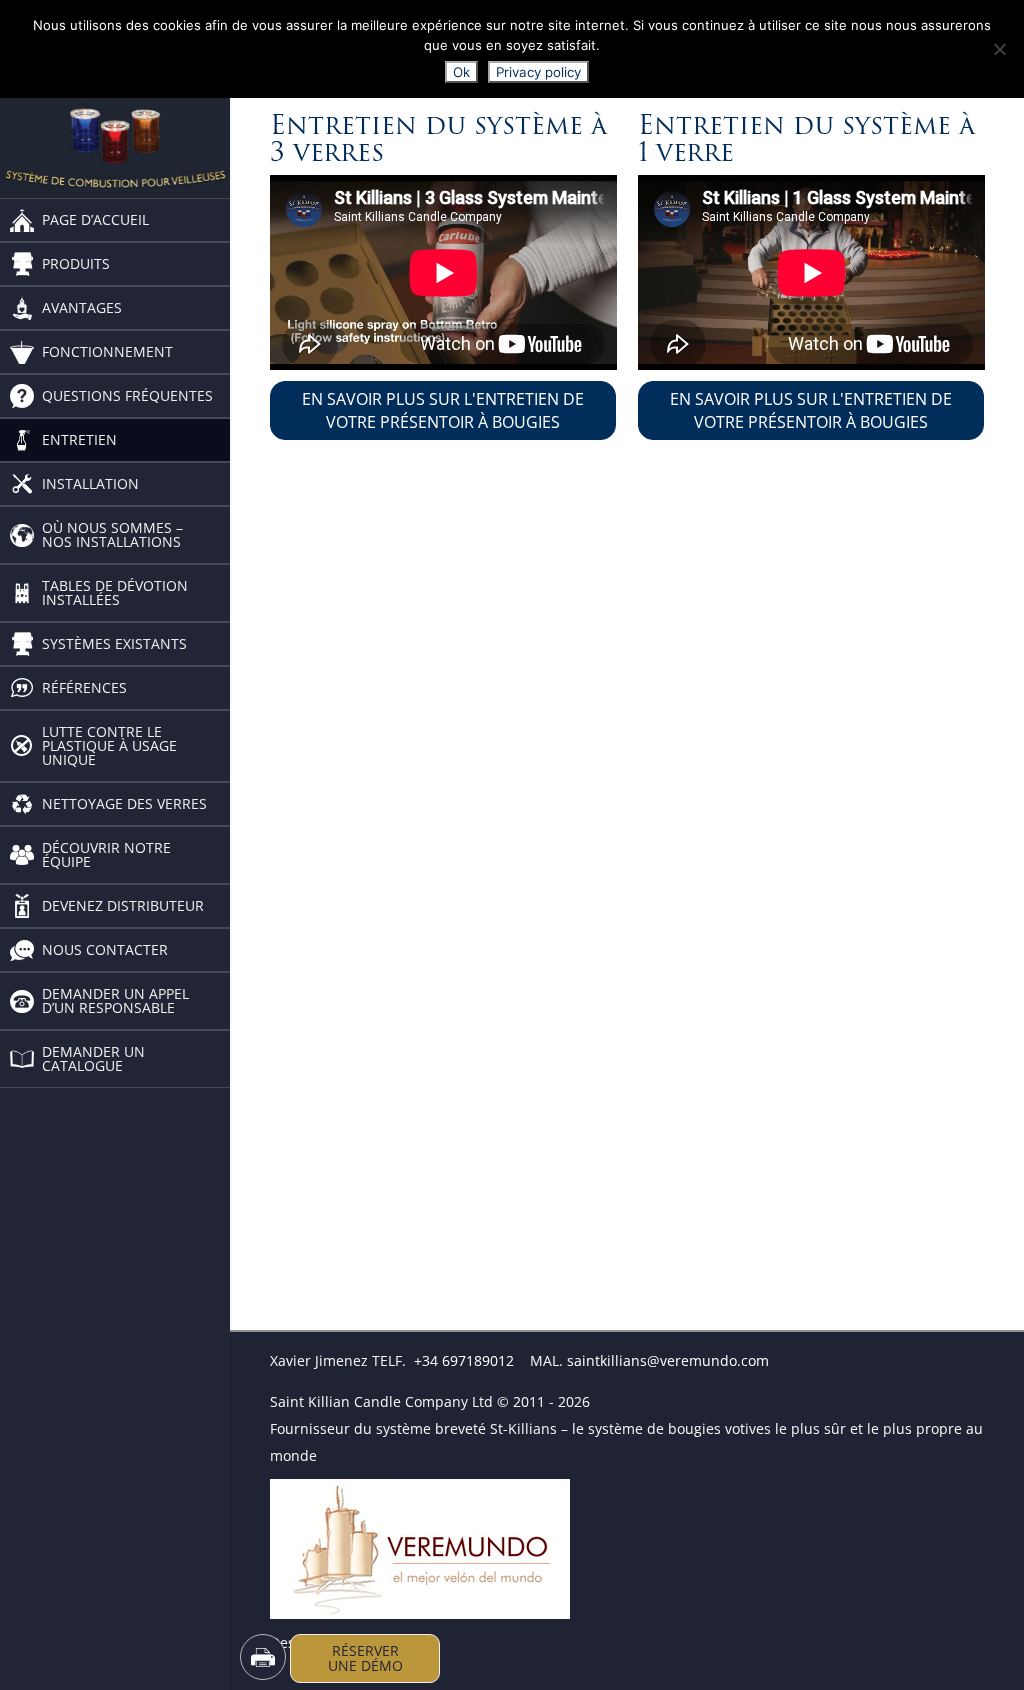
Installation (90, 483)
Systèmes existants (114, 643)
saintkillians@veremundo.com (668, 1360)
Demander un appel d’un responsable (115, 1000)
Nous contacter (105, 949)
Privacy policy (538, 72)
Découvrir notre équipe (106, 854)
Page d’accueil (95, 219)
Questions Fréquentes (127, 395)
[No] (999, 49)
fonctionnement (107, 351)
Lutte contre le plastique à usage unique (109, 745)
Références (84, 687)
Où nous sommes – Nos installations (112, 534)
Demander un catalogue (93, 1058)
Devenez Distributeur (123, 905)
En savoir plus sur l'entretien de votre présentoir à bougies (443, 410)
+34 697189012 (464, 1360)
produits (76, 263)
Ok (461, 72)
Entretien (79, 439)
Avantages (82, 307)
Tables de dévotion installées (115, 592)
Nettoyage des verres (126, 803)
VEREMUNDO (314, 1492)
